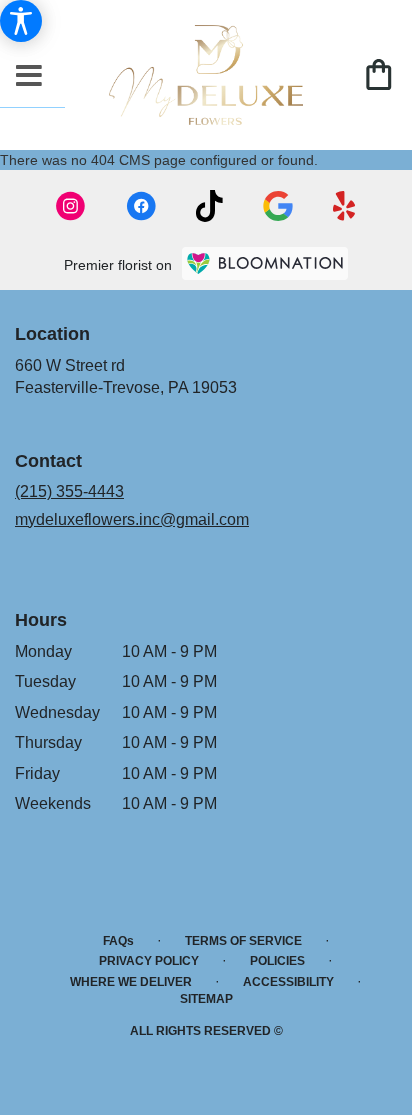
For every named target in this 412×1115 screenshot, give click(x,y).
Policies (277, 961)
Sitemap (206, 999)
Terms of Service (243, 941)
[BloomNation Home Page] (265, 263)
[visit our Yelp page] (344, 206)
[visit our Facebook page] (141, 206)
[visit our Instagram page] (71, 206)
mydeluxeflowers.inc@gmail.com (132, 519)
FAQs (118, 941)
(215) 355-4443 (69, 491)
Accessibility (288, 982)
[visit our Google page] (278, 206)
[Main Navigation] (29, 77)
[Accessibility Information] (21, 21)
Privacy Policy (149, 961)
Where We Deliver (131, 982)
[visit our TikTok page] (209, 206)
